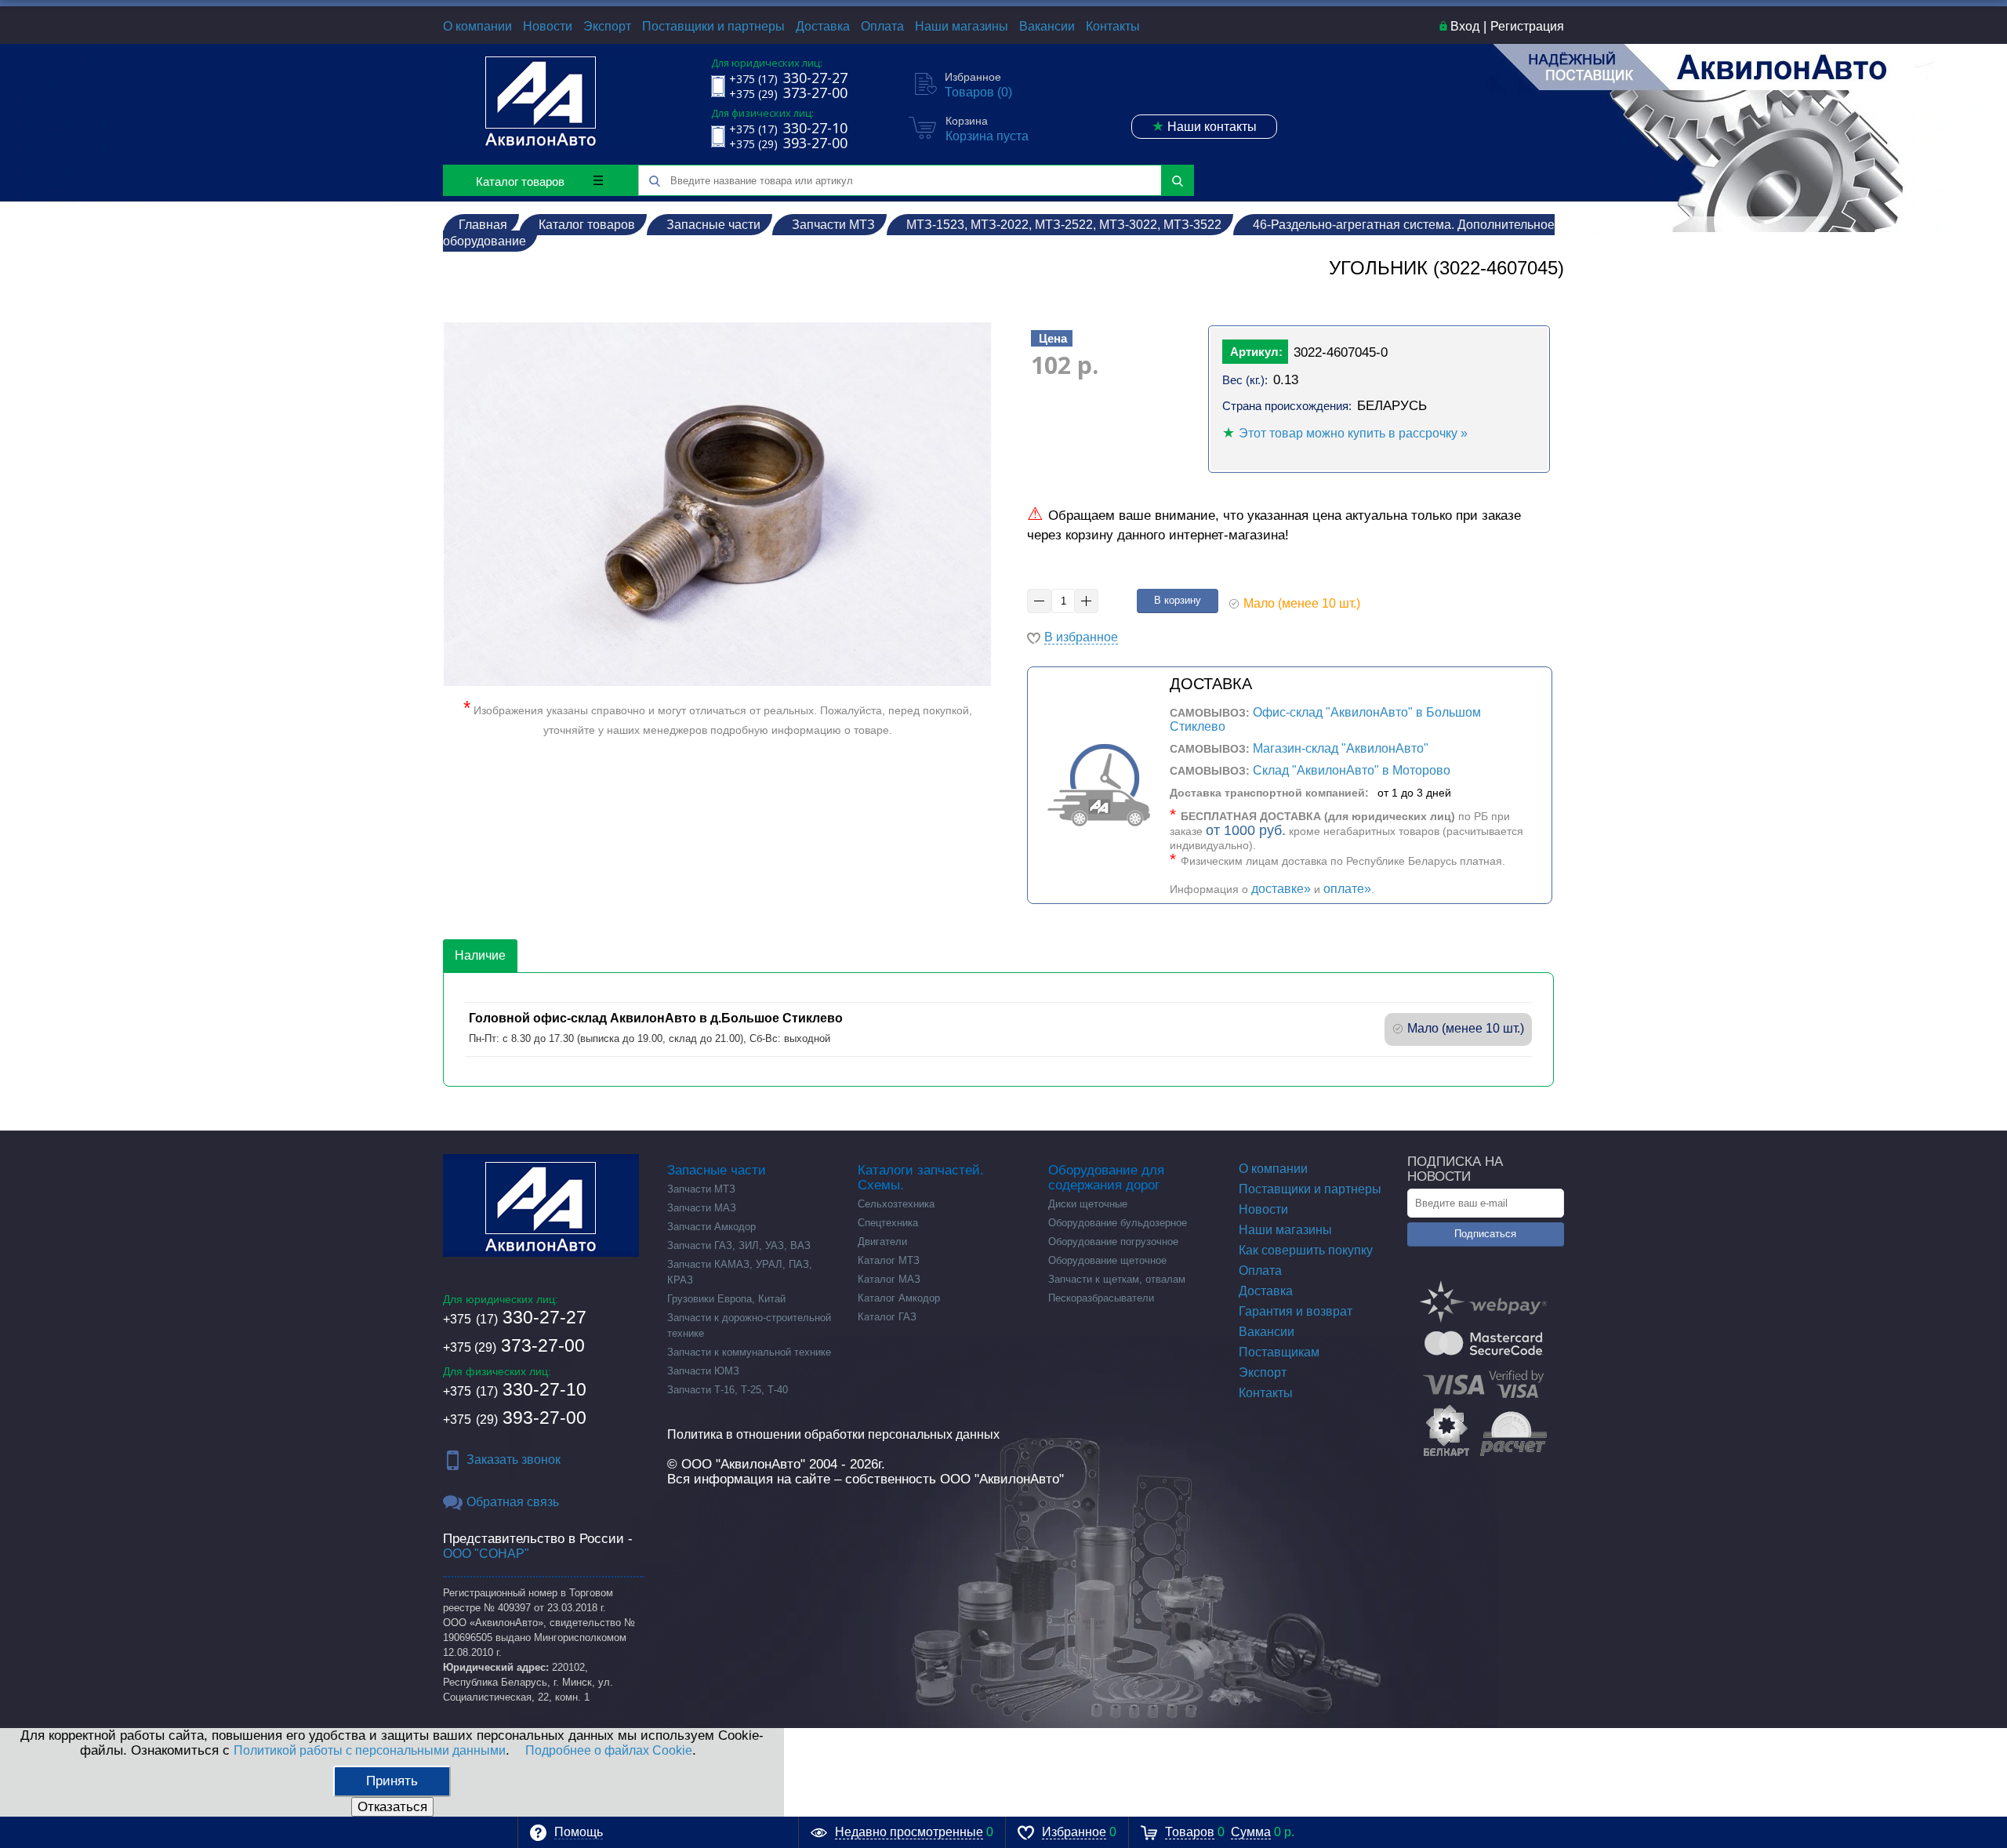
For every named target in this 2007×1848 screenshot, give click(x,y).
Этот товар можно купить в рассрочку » (1353, 433)
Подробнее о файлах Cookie (609, 1750)
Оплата (882, 26)
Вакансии (1047, 26)
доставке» (1281, 889)
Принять (392, 1781)
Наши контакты (1204, 126)
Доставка (823, 26)
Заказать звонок (514, 1460)
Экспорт (607, 26)
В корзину (1178, 600)
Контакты (1113, 26)
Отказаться (392, 1807)
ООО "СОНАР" (486, 1554)
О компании (477, 26)
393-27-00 (515, 1418)
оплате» (1347, 889)
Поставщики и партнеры (713, 26)
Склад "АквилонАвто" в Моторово (1352, 770)
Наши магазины (962, 26)
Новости (548, 26)
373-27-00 (514, 1345)
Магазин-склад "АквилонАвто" (1341, 748)
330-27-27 (515, 1317)
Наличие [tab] (480, 955)
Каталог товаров (520, 182)
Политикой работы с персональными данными (370, 1750)
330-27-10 (515, 1389)
